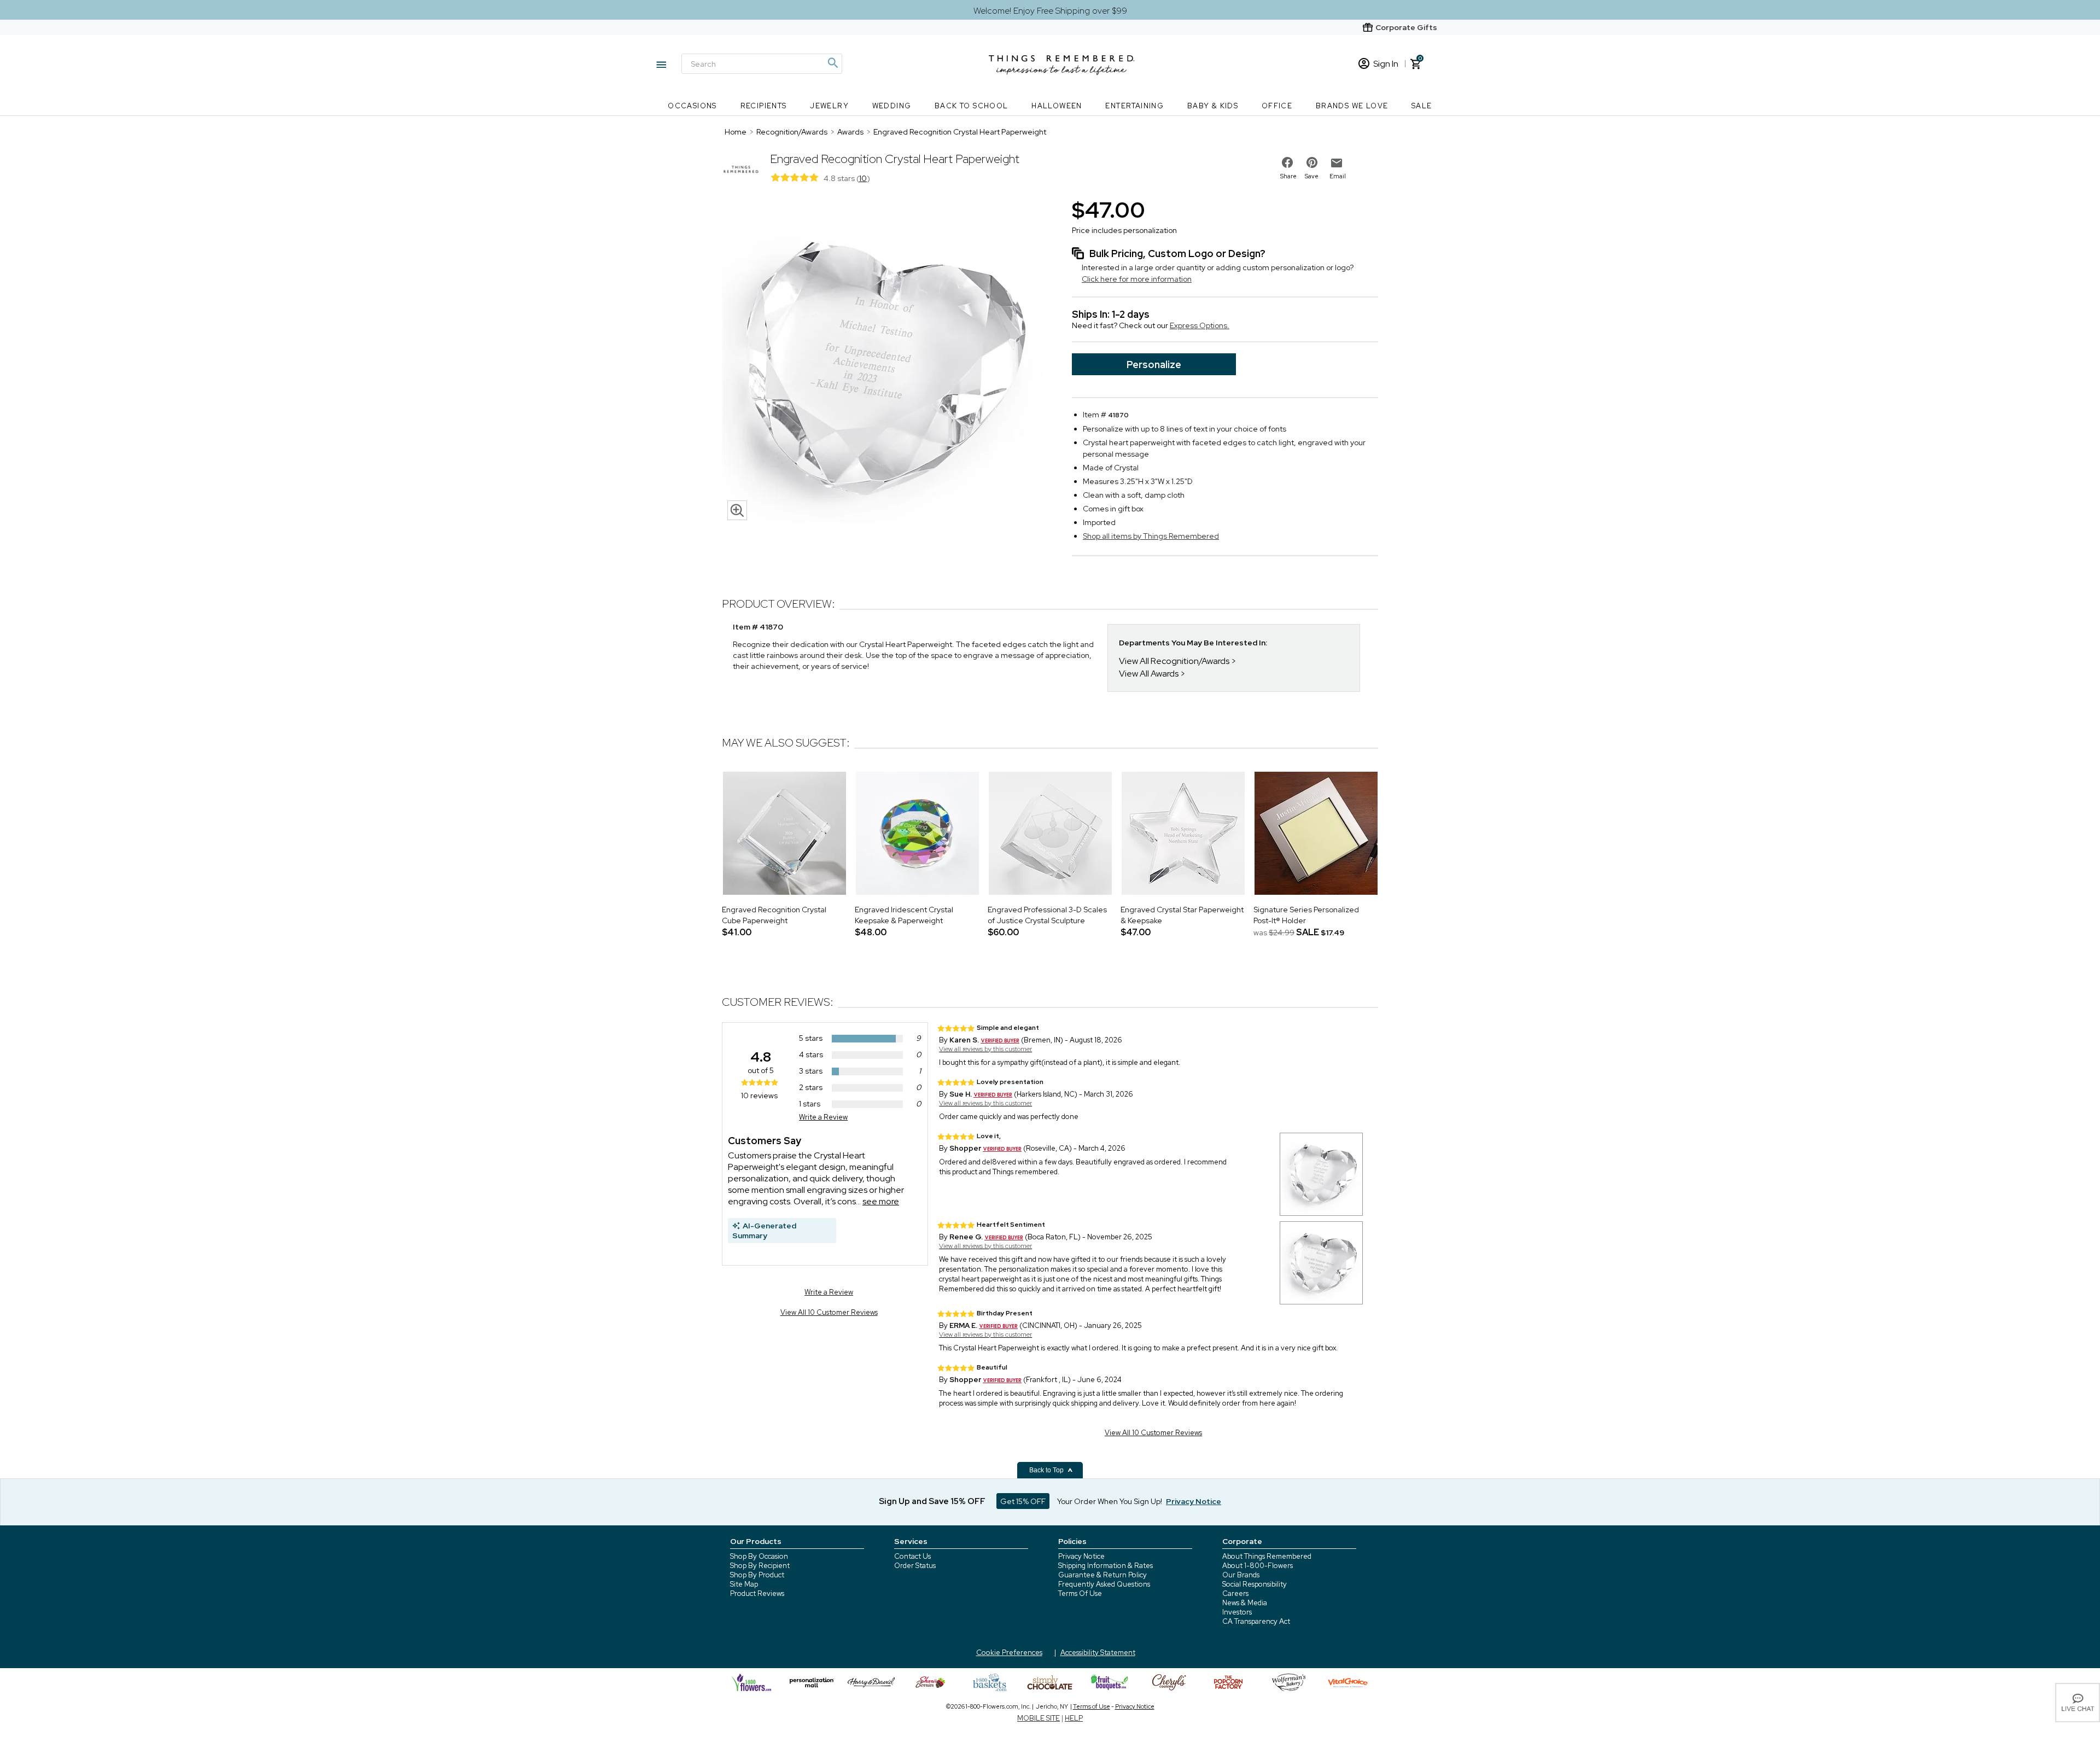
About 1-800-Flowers (1258, 1566)
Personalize (1154, 365)
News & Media (1245, 1603)
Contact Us (912, 1556)
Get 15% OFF (1023, 1501)
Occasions (692, 106)
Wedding (892, 106)
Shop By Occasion (759, 1556)
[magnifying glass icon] (737, 510)
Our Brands (1241, 1575)
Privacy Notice (1081, 1556)
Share (1288, 176)
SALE (1422, 106)
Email (1338, 176)
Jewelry (829, 106)
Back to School (972, 106)
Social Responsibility (1255, 1584)
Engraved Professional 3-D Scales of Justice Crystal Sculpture (1047, 915)
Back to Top (1047, 1470)
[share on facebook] (1287, 162)
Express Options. (1200, 325)
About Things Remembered (1267, 1556)
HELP (1074, 1718)
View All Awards (1149, 674)
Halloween (1057, 106)
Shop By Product (757, 1575)
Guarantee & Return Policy (1102, 1575)
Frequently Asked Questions (1104, 1584)
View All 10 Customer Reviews (829, 1312)
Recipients (764, 106)
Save (1312, 176)
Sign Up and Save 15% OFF (932, 1501)
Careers (1235, 1593)
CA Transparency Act (1256, 1621)
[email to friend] (1337, 163)
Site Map (744, 1584)
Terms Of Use (1080, 1593)
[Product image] (886, 360)
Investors (1237, 1612)
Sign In (1386, 64)
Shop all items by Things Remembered (1151, 536)
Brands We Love (1352, 106)
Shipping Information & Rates (1106, 1566)
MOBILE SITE (1039, 1718)
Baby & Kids (1213, 106)
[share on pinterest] (1312, 162)
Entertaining (1134, 106)
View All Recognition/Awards (1174, 661)
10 (863, 178)
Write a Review (823, 1117)
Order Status (915, 1566)
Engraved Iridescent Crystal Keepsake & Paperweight (904, 915)
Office (1277, 106)
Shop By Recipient (760, 1566)
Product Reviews (757, 1593)
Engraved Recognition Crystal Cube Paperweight (774, 915)
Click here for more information (1137, 279)
